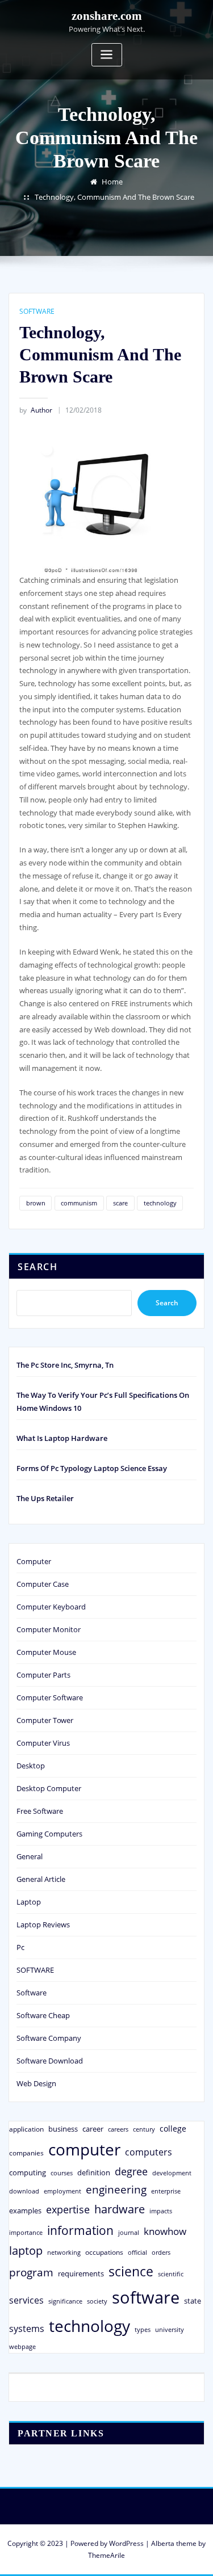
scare (120, 1203)
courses (62, 2173)
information (80, 2230)
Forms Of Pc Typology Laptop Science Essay (92, 1468)
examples (25, 2211)
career (93, 2129)
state (193, 2301)
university (170, 2329)
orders (161, 2252)
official (137, 2253)
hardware (120, 2209)
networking (64, 2252)
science (131, 2272)
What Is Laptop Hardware (62, 1438)
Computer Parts (43, 1675)
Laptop (29, 1902)
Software (32, 1993)
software (146, 2297)
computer (84, 2149)
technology (160, 1203)
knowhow (165, 2231)
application (26, 2129)
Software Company (49, 2038)
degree (131, 2171)
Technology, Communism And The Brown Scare (114, 197)
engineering (116, 2189)
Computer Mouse (46, 1652)
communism (79, 1203)
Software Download (50, 2061)
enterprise (166, 2191)
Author (36, 410)
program (31, 2272)
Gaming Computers (49, 1834)
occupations (104, 2252)
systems (27, 2329)
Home (112, 182)
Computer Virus (43, 1743)
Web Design (36, 2083)
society (97, 2301)
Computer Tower (45, 1720)
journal (129, 2233)
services (26, 2300)
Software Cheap (43, 2015)
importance (26, 2232)
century (144, 2129)
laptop (26, 2251)
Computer (34, 1561)
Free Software (40, 1811)
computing (28, 2172)
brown (36, 1203)
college (173, 2129)
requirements (81, 2274)
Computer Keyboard (51, 1607)
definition (94, 2172)
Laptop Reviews (43, 1924)
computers (149, 2152)
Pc (20, 1947)
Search (37, 1267)
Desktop (31, 1766)
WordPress (126, 2543)
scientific (171, 2274)
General (30, 1856)
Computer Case (43, 1584)
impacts (161, 2211)
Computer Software (50, 1697)
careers (118, 2129)
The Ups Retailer (45, 1498)
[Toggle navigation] (107, 55)
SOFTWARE (37, 311)
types (143, 2329)
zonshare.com (107, 16)
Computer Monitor (49, 1629)
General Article (41, 1879)
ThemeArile (106, 2555)
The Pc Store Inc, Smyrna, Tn (65, 1365)
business (63, 2129)
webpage (22, 2347)
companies (26, 2153)
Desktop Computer (49, 1788)
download (24, 2191)
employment (62, 2191)
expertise (68, 2209)
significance (65, 2301)
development (172, 2173)
